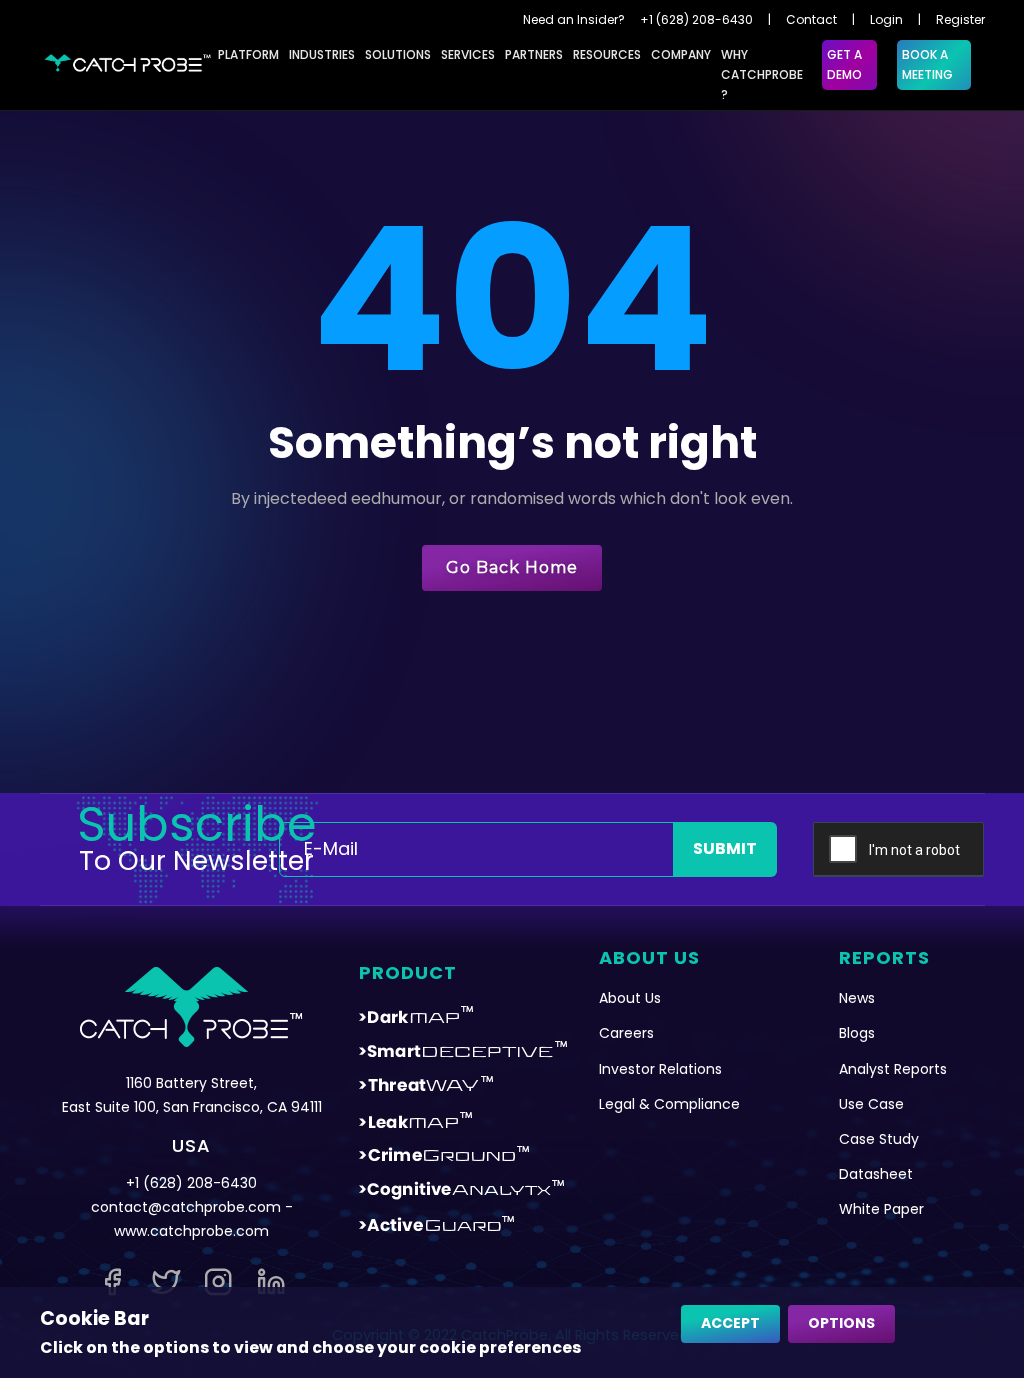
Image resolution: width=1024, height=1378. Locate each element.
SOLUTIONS (398, 54)
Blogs (857, 1033)
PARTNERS (534, 54)
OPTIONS (841, 1323)
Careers (626, 1033)
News (857, 998)
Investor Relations (660, 1069)
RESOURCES (607, 54)
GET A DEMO (844, 64)
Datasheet (876, 1174)
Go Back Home (512, 567)
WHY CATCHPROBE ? (762, 74)
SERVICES (468, 54)
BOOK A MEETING (927, 64)
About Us (630, 998)
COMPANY (681, 54)
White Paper (881, 1209)
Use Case (871, 1104)
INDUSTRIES (322, 54)
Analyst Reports (893, 1069)
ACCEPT (730, 1323)
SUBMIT (725, 848)
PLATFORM (248, 54)
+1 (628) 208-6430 (696, 19)
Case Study (879, 1139)
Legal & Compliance (669, 1104)
